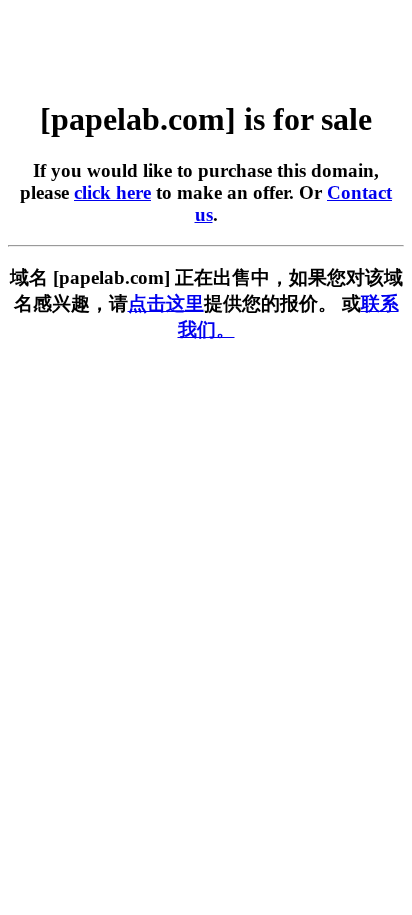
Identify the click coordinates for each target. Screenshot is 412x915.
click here (112, 192)
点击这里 (166, 303)
